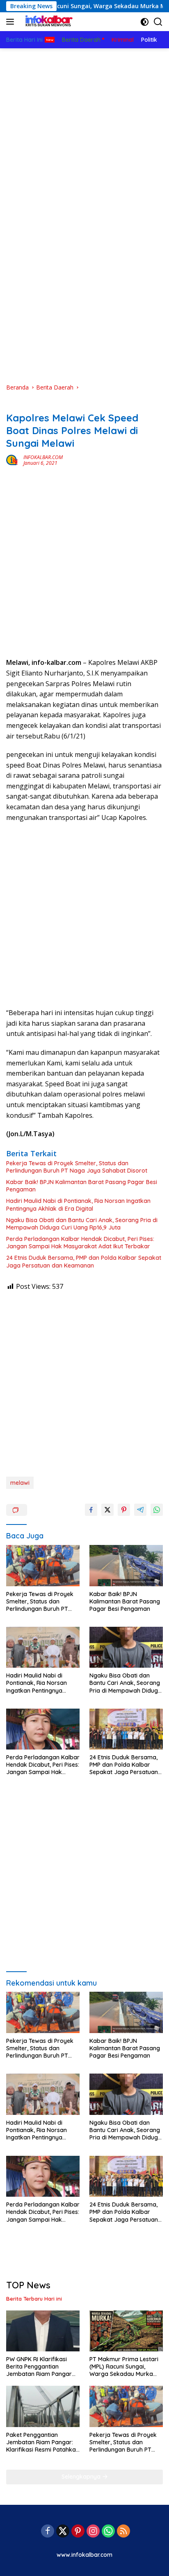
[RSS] (123, 2532)
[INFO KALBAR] (47, 22)
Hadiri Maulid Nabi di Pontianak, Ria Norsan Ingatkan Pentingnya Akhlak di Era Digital (78, 1205)
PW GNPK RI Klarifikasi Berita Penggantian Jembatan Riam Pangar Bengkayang (39, 2367)
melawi (20, 1483)
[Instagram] (93, 2532)
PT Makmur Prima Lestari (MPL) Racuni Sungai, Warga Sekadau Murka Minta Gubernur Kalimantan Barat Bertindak (124, 2367)
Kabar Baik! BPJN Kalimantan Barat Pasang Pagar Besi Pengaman (82, 1186)
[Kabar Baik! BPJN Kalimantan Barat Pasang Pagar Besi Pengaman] (126, 1566)
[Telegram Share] (140, 1510)
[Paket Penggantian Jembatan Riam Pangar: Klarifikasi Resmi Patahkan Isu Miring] (43, 2406)
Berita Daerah (24, 405)
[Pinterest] (78, 2532)
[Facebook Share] (91, 1510)
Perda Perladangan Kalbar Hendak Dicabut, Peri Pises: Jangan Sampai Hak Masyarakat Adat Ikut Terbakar (80, 1243)
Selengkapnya (82, 2477)
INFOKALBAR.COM (43, 457)
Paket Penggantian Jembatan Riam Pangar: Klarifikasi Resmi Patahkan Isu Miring (43, 2442)
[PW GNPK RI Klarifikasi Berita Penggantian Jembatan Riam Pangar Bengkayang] (43, 2331)
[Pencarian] (158, 22)
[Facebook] (48, 2532)
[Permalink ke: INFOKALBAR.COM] (13, 460)
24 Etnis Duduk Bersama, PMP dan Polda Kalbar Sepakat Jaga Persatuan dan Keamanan (84, 1261)
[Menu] (12, 22)
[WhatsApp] (108, 2532)
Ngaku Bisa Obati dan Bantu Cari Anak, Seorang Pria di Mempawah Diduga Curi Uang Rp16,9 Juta (82, 1224)
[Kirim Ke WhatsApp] (157, 1510)
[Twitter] (63, 2532)
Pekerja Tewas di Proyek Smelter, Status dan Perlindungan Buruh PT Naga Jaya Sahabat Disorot (77, 1167)
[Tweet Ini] (107, 1510)
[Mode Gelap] (145, 22)
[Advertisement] (84, 123)
